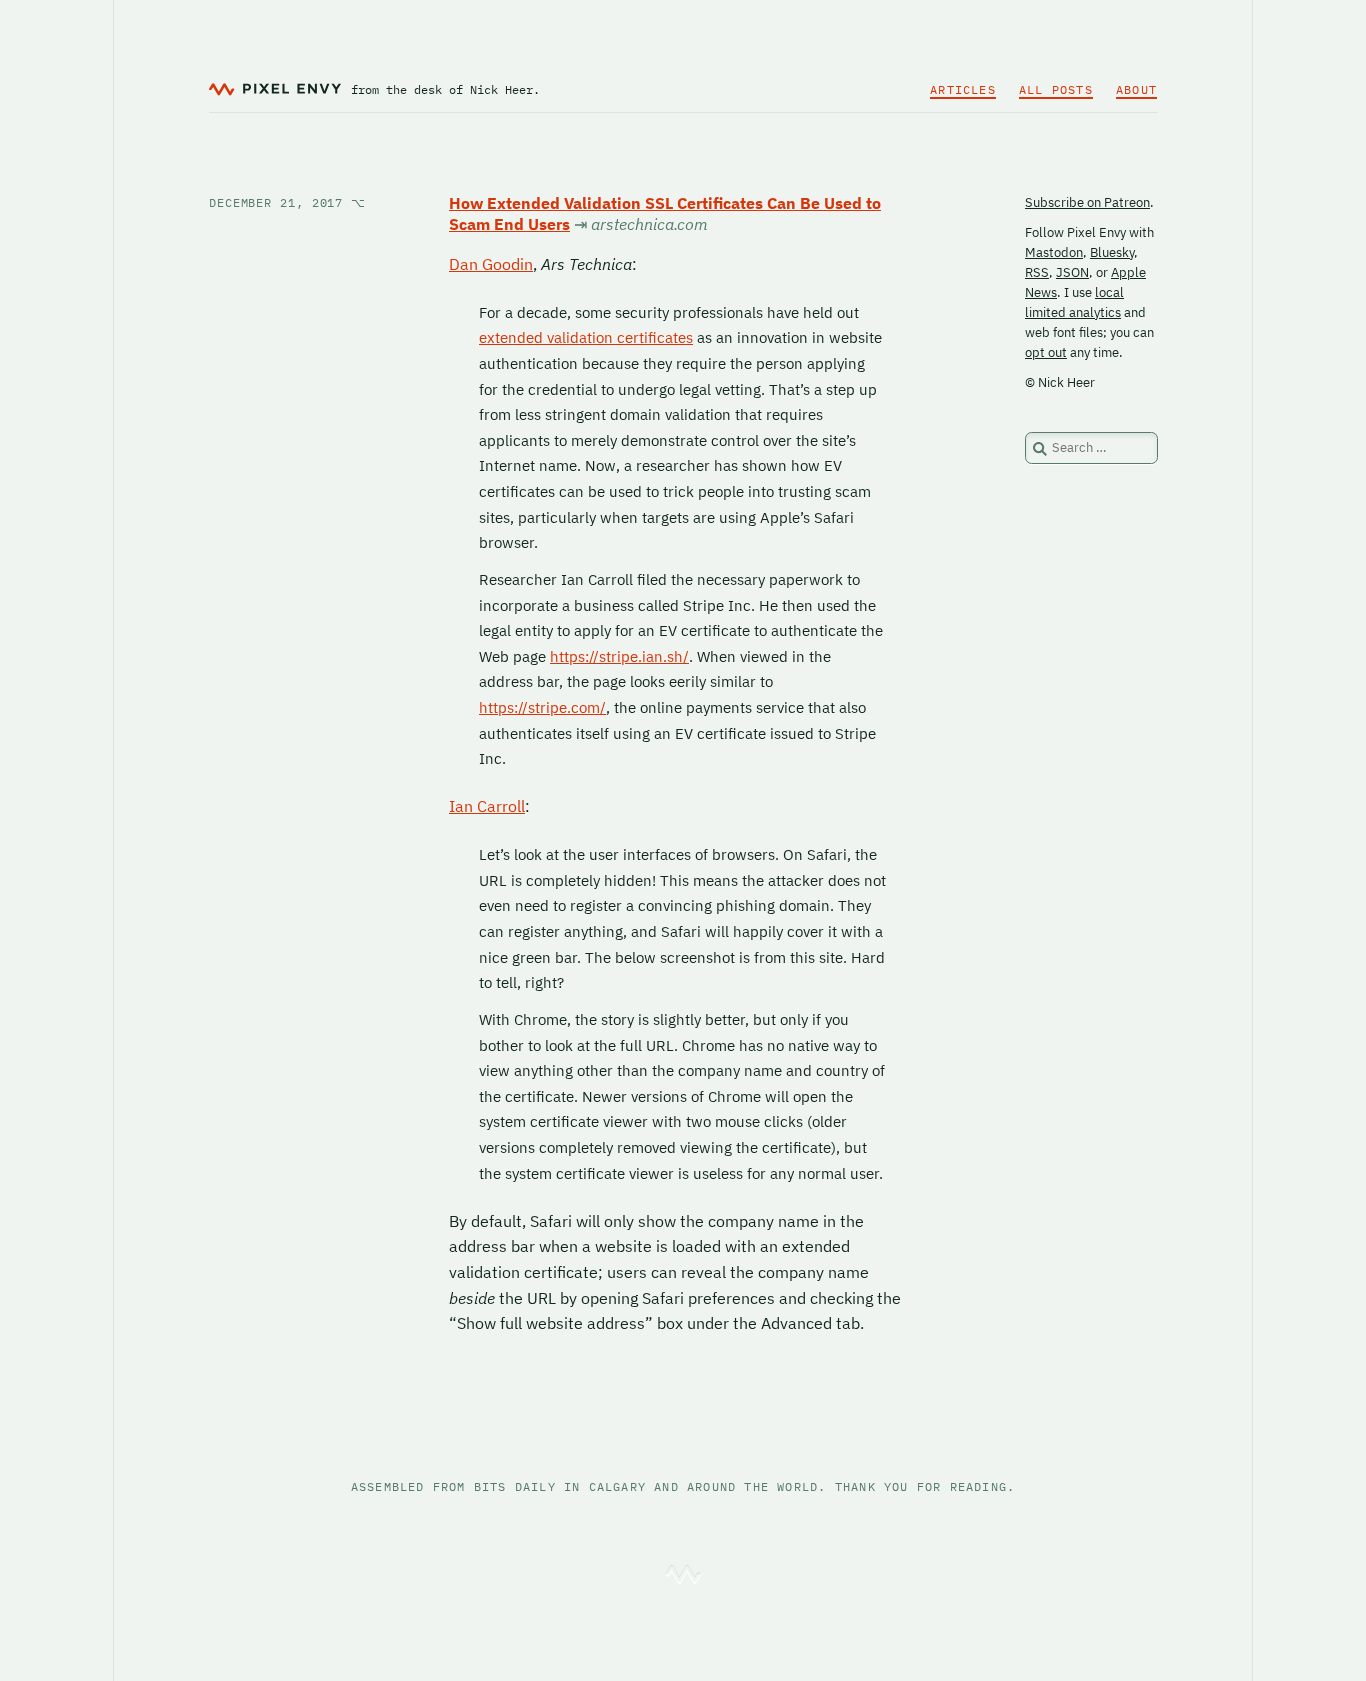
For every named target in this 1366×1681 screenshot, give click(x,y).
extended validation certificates (586, 337)
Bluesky (1112, 252)
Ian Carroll (487, 806)
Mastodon (1054, 252)
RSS (1037, 272)
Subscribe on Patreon (1087, 202)
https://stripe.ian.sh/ (619, 656)
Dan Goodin (491, 264)
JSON (1072, 272)
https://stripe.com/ (542, 707)
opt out (1046, 352)
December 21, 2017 (287, 202)
